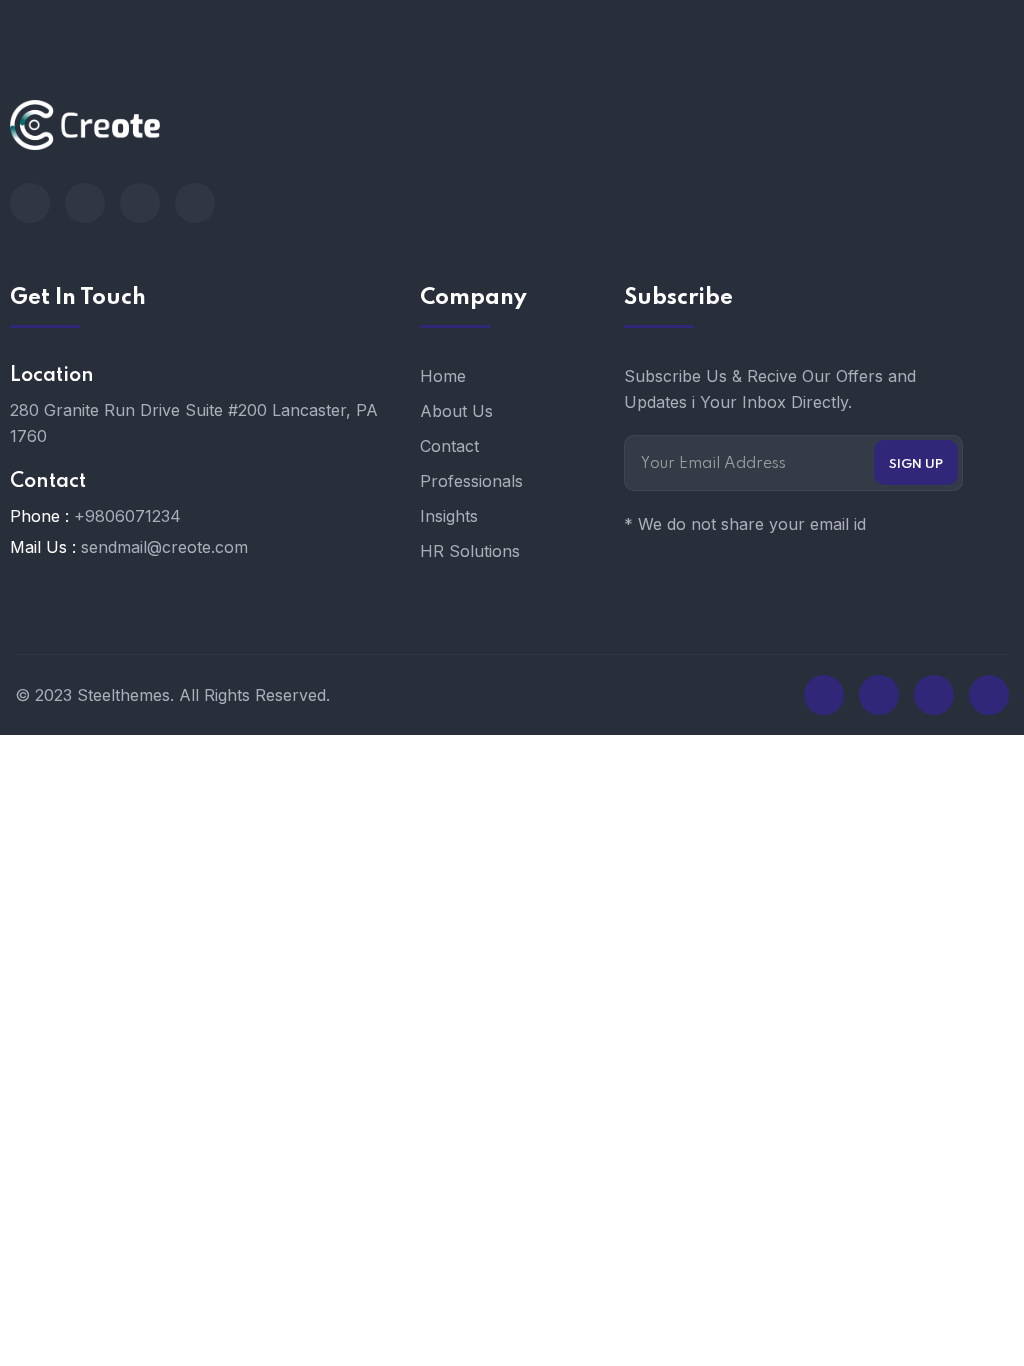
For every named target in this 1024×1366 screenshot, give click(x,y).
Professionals (471, 481)
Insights (449, 516)
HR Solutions (470, 551)
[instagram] (195, 203)
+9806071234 (127, 516)
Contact (449, 446)
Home (443, 376)
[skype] (140, 203)
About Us (456, 411)
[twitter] (85, 203)
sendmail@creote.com (164, 547)
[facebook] (30, 203)
